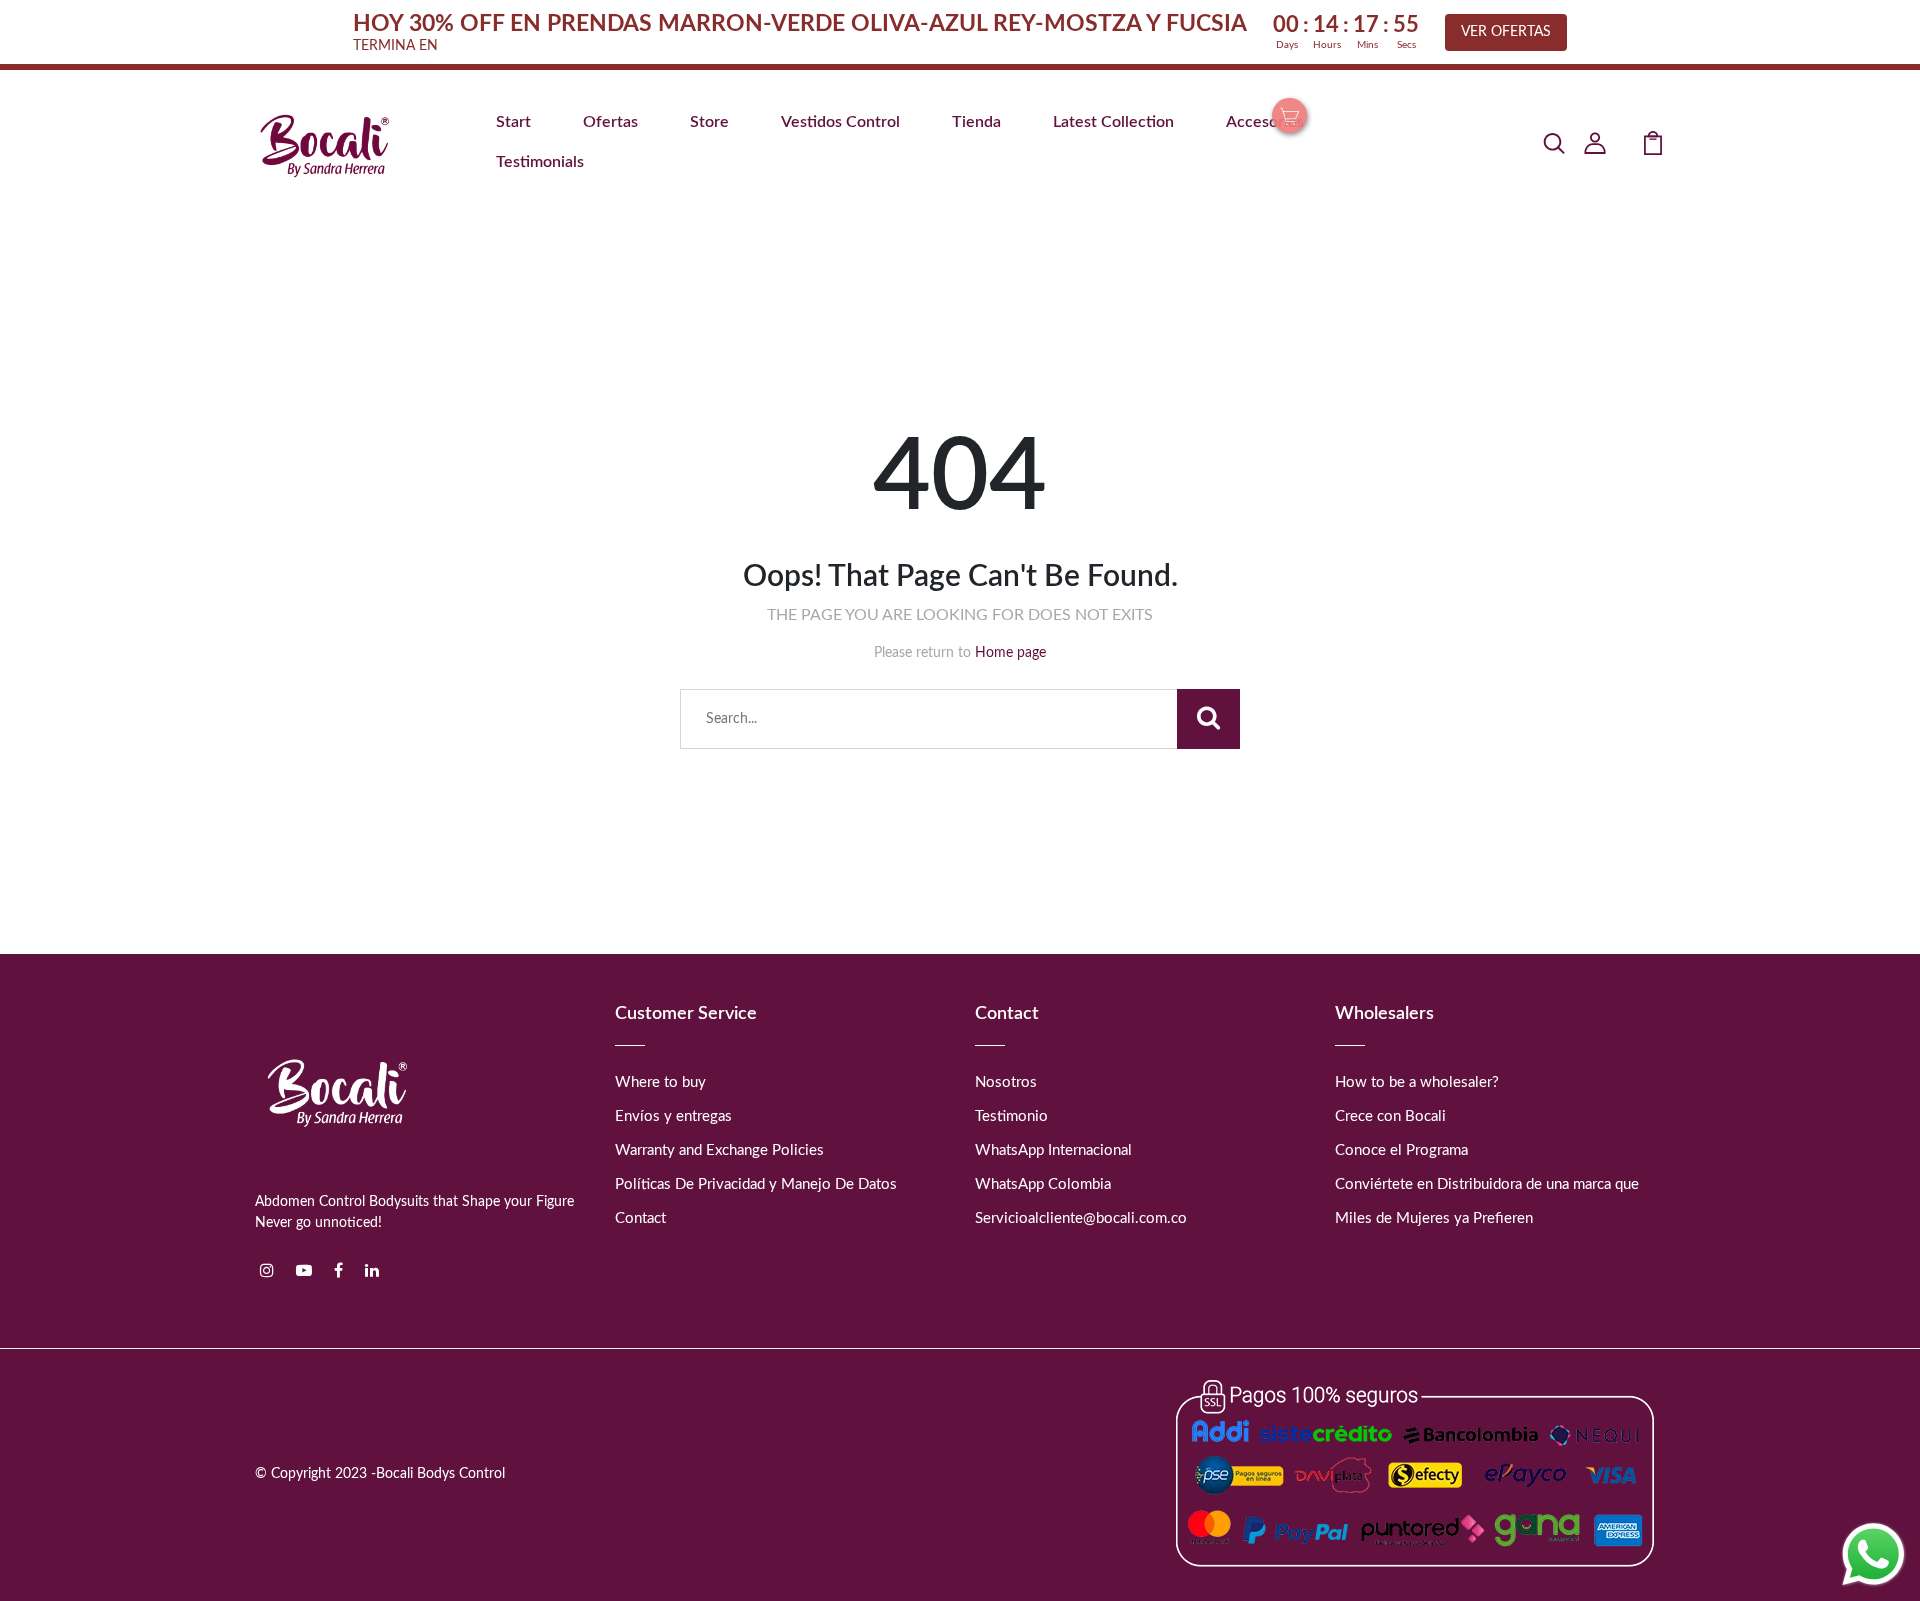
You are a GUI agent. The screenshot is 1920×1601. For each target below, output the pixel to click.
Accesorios (1265, 122)
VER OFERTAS (1506, 32)
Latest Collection (1113, 122)
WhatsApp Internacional (1053, 1150)
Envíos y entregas (673, 1116)
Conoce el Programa (1401, 1150)
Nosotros (1006, 1082)
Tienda (976, 122)
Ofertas (610, 122)
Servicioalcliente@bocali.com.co (1081, 1218)
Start (513, 122)
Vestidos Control (840, 122)
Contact (640, 1218)
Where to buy (660, 1082)
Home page (1010, 653)
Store (709, 122)
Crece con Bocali (1390, 1116)
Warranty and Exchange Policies (719, 1150)
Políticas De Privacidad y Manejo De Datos (756, 1184)
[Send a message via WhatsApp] (1873, 1554)
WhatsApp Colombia (1043, 1184)
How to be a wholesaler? (1417, 1082)
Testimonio (1011, 1116)
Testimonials (540, 162)
